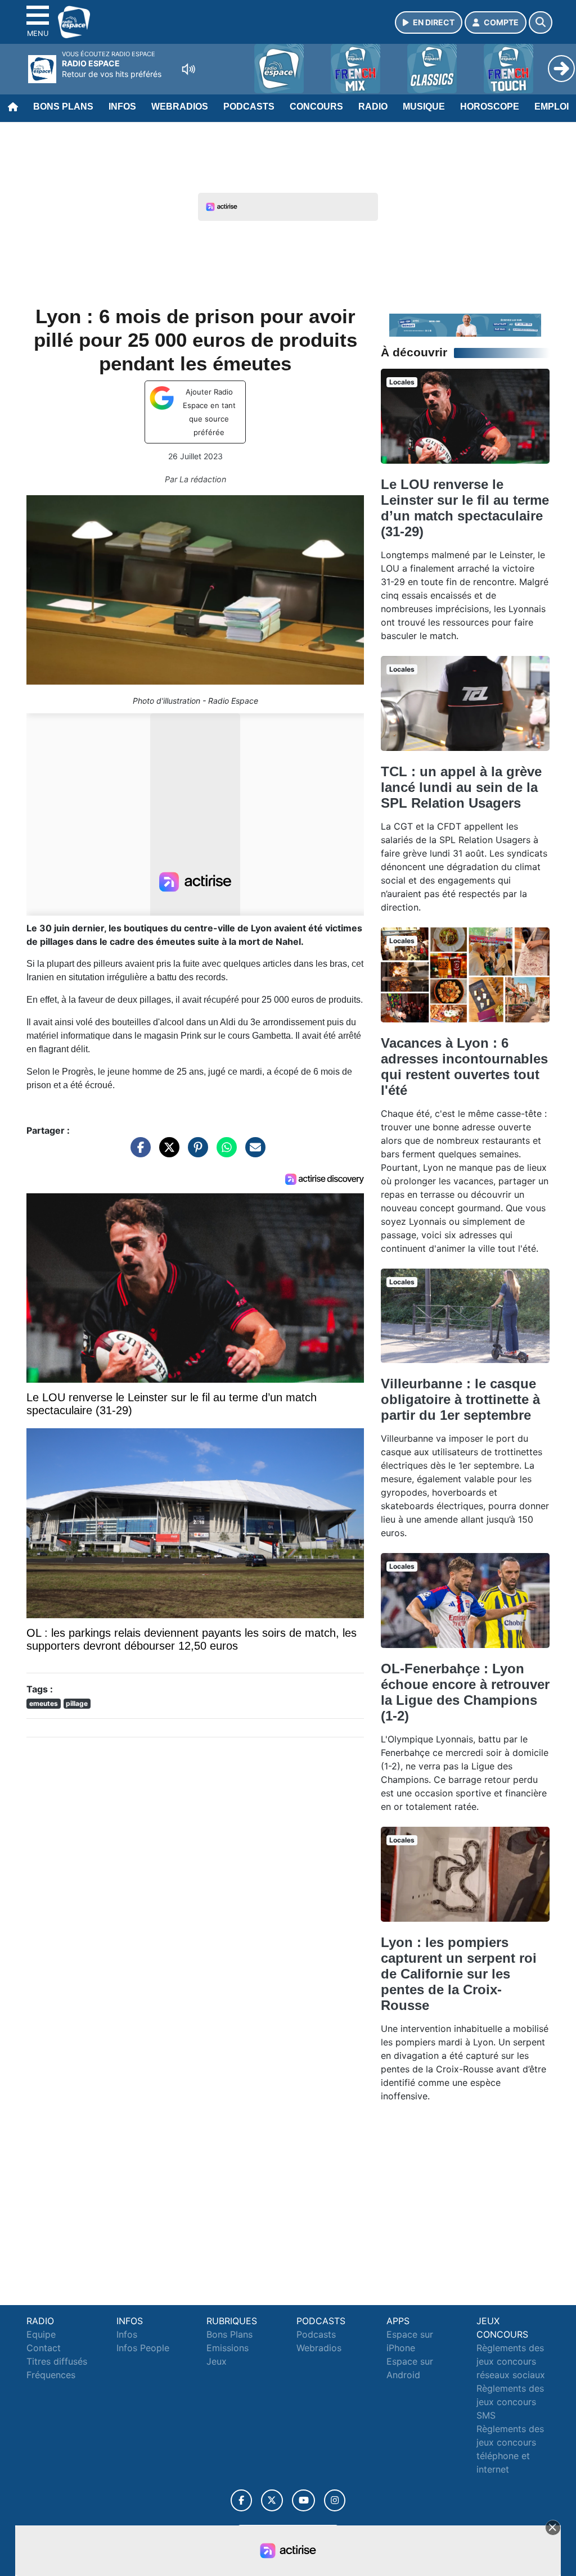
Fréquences (51, 2375)
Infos (122, 107)
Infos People (143, 2348)
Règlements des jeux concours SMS (510, 2402)
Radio (373, 107)
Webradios (180, 107)
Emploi (552, 107)
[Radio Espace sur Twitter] (272, 2500)
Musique (424, 107)
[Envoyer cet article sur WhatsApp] (224, 1153)
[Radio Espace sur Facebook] (241, 2500)
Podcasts (249, 107)
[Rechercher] (541, 22)
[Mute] (188, 69)
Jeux (217, 2361)
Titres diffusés (57, 2361)
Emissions (228, 2348)
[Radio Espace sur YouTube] (303, 2500)
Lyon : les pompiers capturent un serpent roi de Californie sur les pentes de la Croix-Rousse (459, 1974)
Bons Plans (63, 107)
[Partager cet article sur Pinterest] (195, 1153)
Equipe (41, 2334)
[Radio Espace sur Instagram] (335, 2500)
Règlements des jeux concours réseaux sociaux (511, 2361)
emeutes (44, 1703)
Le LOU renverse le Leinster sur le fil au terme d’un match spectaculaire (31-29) (465, 508)
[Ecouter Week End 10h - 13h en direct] (465, 324)
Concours (316, 107)
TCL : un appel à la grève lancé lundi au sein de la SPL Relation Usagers (461, 787)
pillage (77, 1703)
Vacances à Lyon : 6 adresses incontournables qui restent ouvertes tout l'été (464, 1067)
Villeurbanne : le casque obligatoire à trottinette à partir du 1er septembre (460, 1399)
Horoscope (490, 107)
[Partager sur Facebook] (138, 1153)
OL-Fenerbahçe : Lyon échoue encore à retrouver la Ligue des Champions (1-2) (465, 1692)
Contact (44, 2348)
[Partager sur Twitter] (166, 1153)
